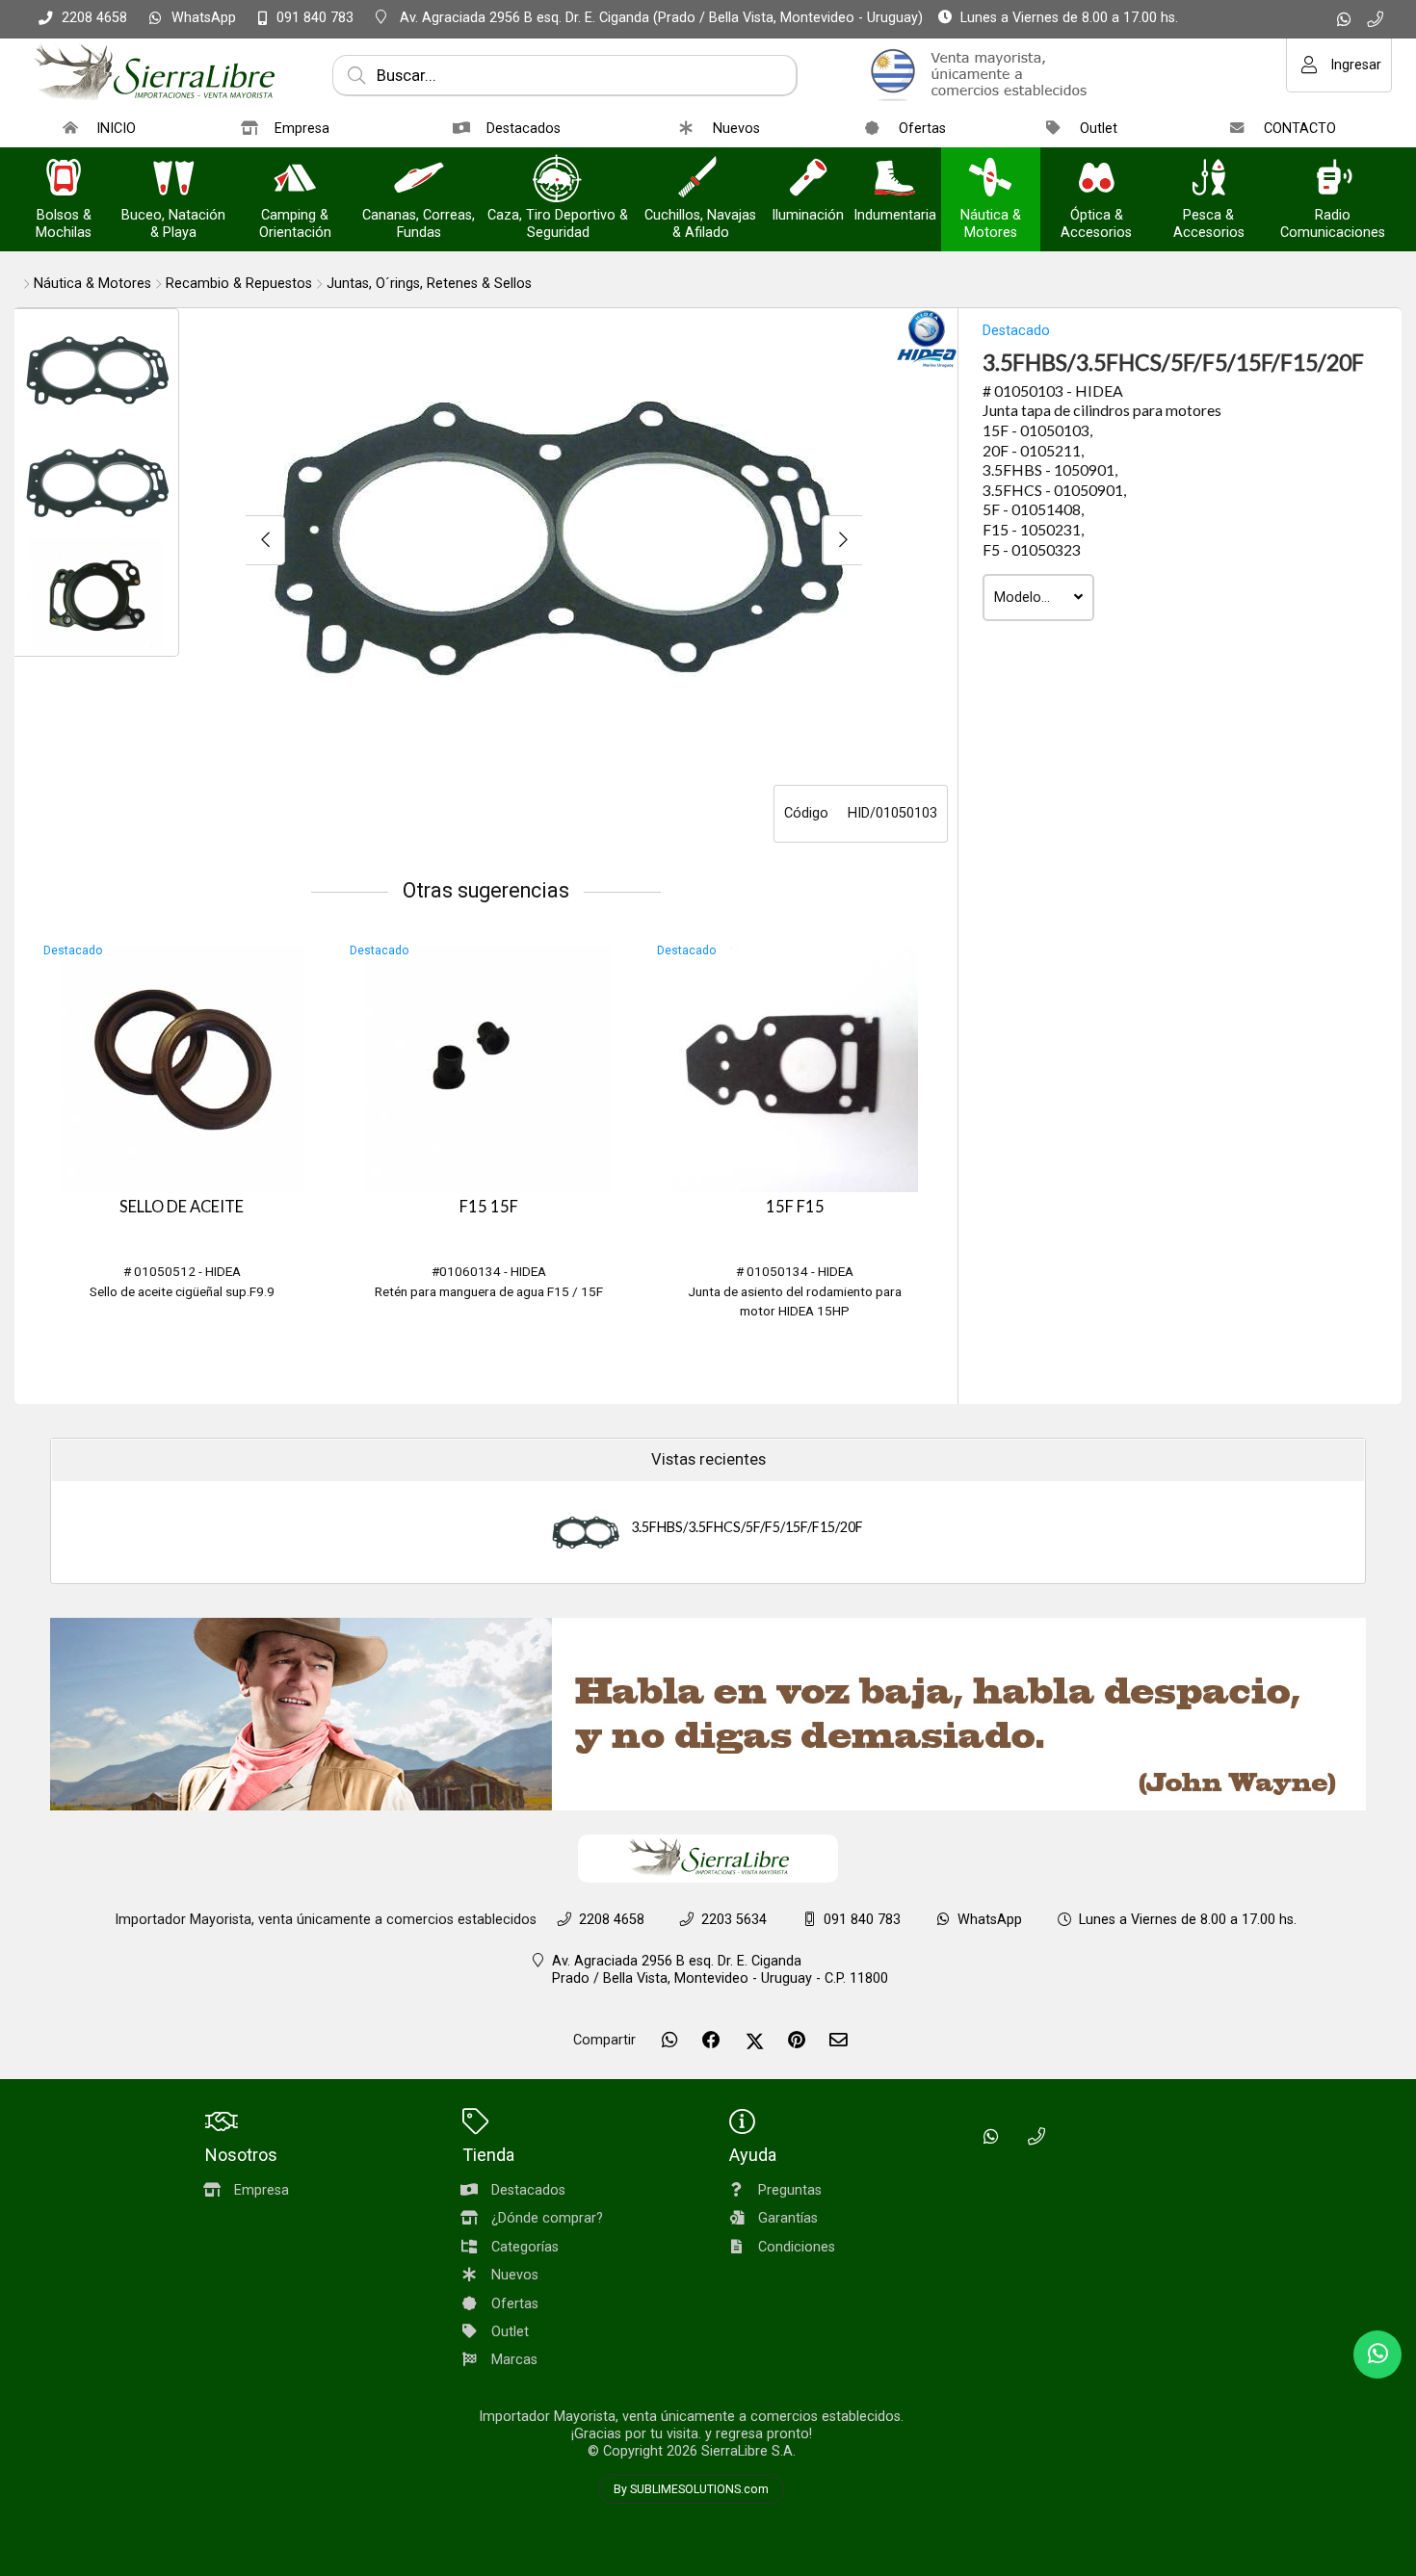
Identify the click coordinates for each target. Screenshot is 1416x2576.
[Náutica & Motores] (990, 180)
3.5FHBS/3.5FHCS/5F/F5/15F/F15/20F (747, 1527)
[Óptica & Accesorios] (1096, 180)
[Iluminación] (808, 180)
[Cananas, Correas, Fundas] (419, 180)
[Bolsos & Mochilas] (64, 180)
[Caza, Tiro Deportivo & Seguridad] (558, 180)
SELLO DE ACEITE (182, 1207)
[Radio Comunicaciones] (1333, 180)
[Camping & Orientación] (295, 180)
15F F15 (795, 1207)
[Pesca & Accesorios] (1209, 180)
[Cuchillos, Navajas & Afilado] (700, 180)
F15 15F (489, 1207)
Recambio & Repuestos (239, 284)
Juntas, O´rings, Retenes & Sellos (429, 284)
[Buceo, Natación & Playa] (173, 180)
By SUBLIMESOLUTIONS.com (691, 2489)
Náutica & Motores (92, 284)
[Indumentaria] (895, 180)
